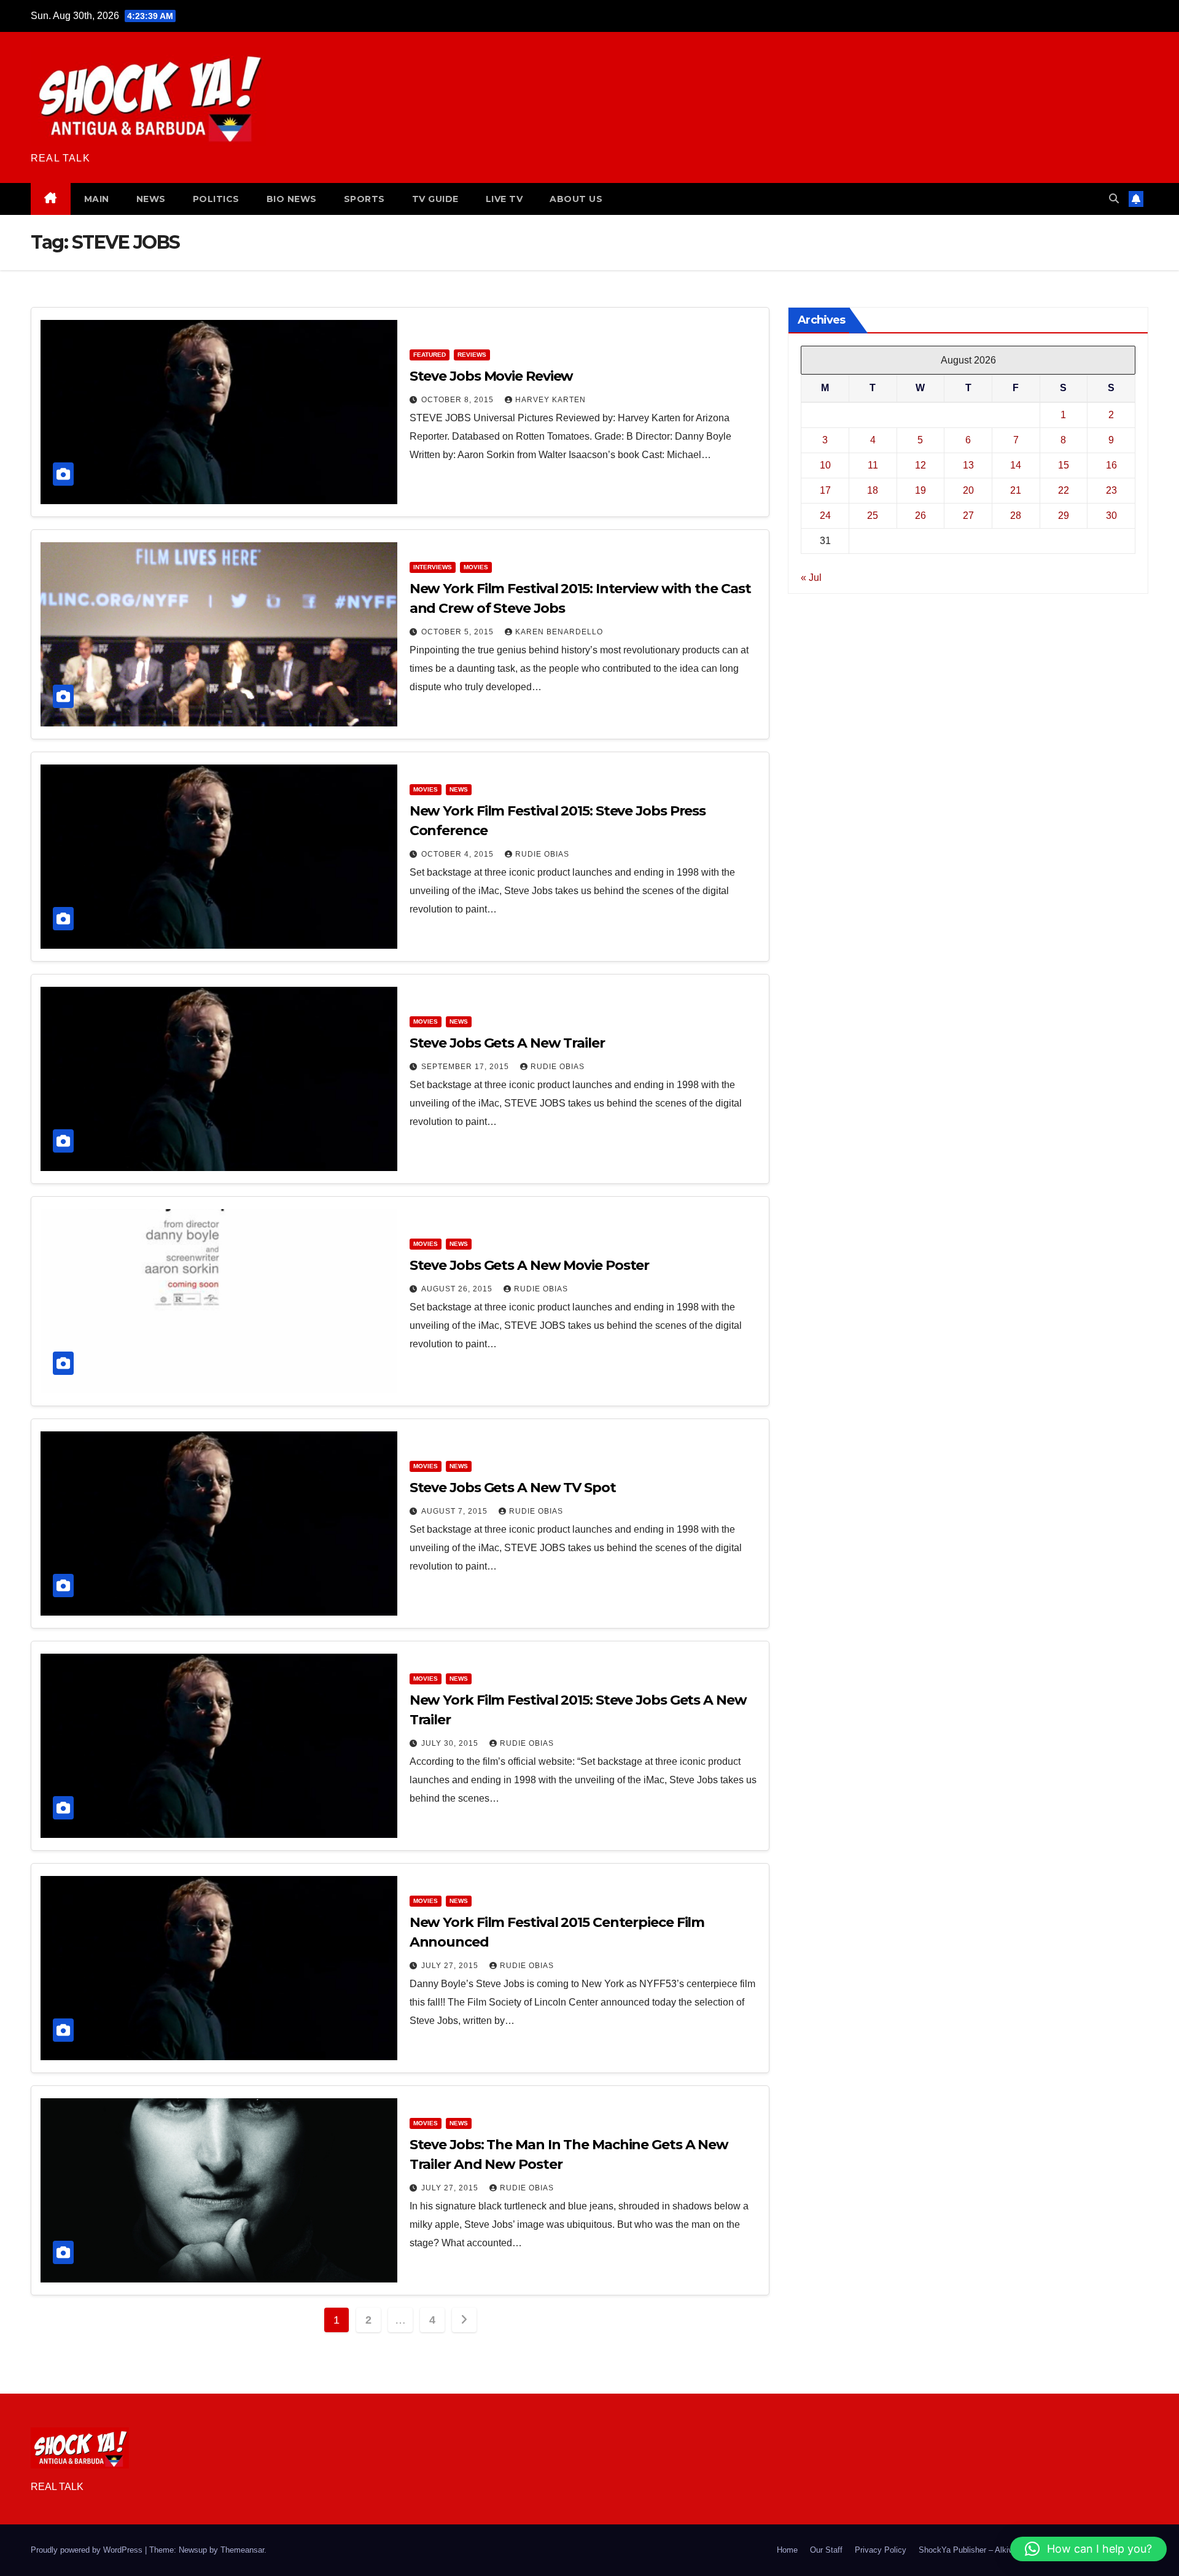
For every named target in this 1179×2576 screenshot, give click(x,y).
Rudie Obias (542, 854)
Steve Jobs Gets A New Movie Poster (530, 1265)
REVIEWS (472, 355)
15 (1064, 465)
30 (1111, 516)
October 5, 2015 (459, 632)
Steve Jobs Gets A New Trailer (507, 1043)
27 (968, 516)
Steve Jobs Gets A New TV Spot (513, 1488)
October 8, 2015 (459, 400)
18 (873, 490)
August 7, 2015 (456, 1511)
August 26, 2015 (458, 1289)
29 (1064, 516)
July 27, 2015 (451, 1966)
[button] (1114, 199)
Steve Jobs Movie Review (492, 376)
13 (968, 465)
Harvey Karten (551, 400)
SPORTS (364, 199)
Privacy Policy (881, 2550)
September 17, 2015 (466, 1067)
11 (873, 465)
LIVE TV (504, 199)
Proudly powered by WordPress (88, 2550)
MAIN (97, 199)
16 (1111, 465)
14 (1016, 465)
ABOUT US (576, 199)
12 (920, 465)
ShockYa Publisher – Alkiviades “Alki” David (997, 2550)
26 (920, 516)
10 (825, 465)
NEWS (151, 199)
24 (825, 516)
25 (873, 516)
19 (920, 490)
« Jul (811, 578)
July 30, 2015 (451, 1743)
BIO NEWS (292, 199)
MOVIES (476, 567)
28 (1016, 516)
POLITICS (216, 199)
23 (1111, 490)
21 (1016, 490)
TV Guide (435, 199)
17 (825, 490)
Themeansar (242, 2550)
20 (968, 490)
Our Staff (826, 2550)
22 (1064, 490)
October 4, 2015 (459, 854)
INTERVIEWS (433, 567)
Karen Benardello (559, 632)
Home (787, 2550)
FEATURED (430, 355)
